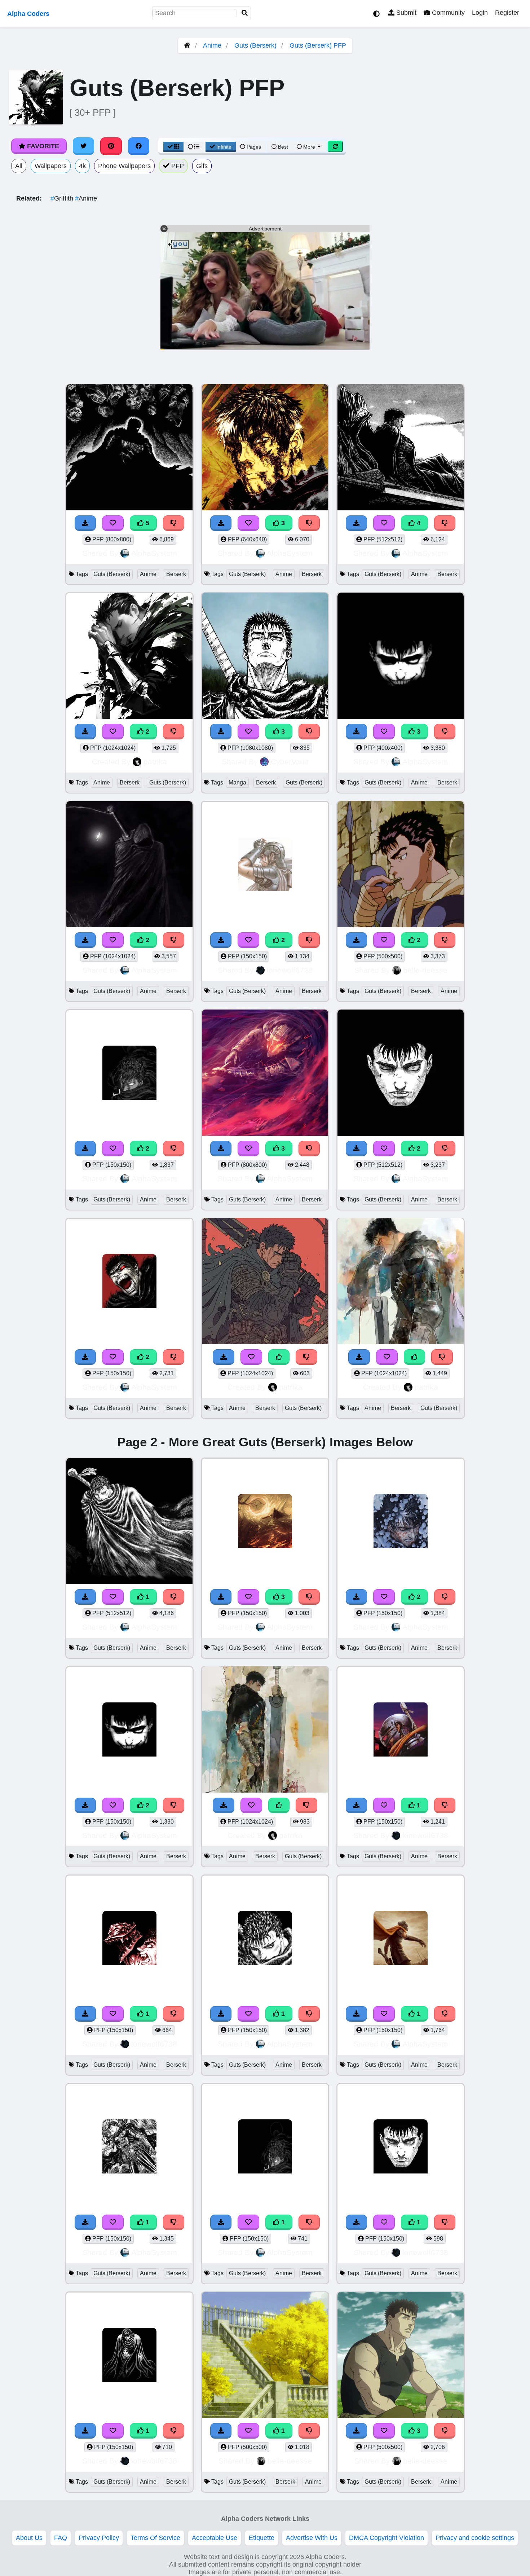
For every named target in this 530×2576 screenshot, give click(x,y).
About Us (29, 2538)
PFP (177, 166)
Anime (212, 45)
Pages (254, 147)
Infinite (224, 147)
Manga (237, 783)
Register (507, 13)
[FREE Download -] (85, 940)
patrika (155, 762)
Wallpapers (51, 166)
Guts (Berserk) (255, 45)
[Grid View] (173, 147)
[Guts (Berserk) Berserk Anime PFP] (401, 865)
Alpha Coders (28, 14)
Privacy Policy (99, 2538)
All (19, 166)
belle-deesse (425, 970)
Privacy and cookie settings (475, 2538)
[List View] (194, 147)
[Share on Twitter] (84, 146)
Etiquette (262, 2538)
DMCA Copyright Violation (387, 2538)
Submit (405, 13)
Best (282, 147)
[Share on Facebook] (139, 146)
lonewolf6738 (290, 970)
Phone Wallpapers (124, 166)
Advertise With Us (312, 2538)
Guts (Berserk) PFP (318, 45)
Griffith (63, 198)
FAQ (61, 2538)
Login (480, 13)
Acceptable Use (215, 2538)
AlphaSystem (154, 553)
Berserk (176, 574)
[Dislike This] (174, 940)
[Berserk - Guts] (401, 1939)
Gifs (202, 166)
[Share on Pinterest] (111, 146)
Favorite (42, 146)
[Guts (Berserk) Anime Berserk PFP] (129, 865)
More (309, 147)
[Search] (245, 13)
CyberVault (290, 762)
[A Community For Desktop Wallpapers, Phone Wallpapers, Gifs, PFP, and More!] (187, 45)
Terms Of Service (155, 2538)
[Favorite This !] (113, 940)
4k (82, 166)
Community (447, 13)
